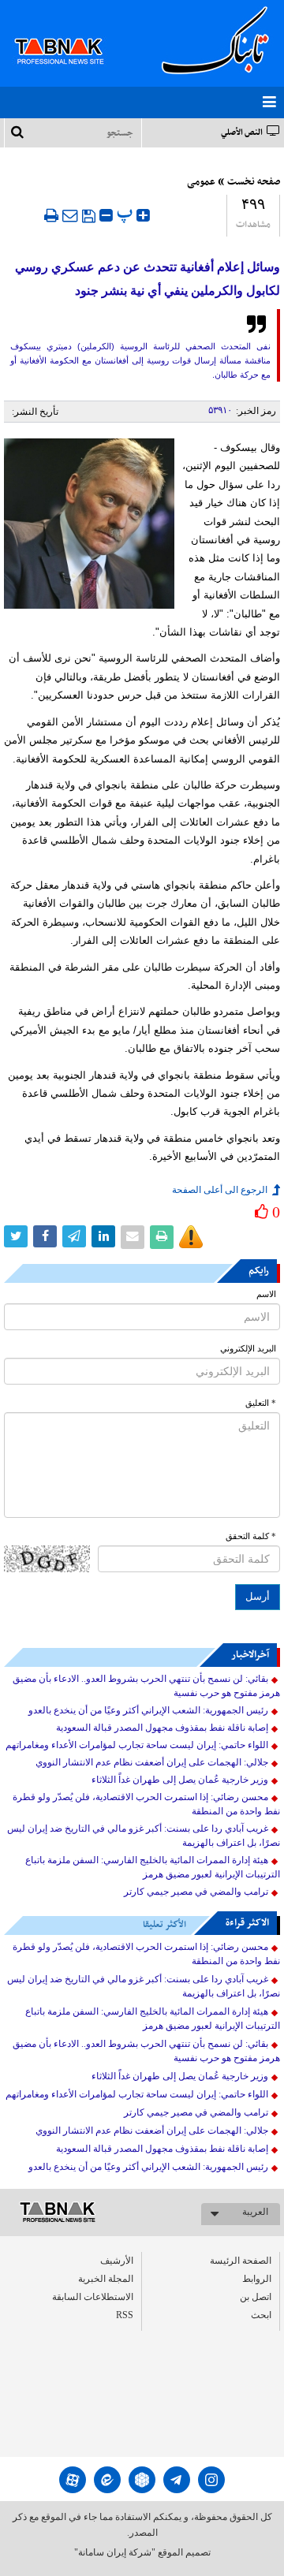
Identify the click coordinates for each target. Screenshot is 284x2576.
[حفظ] (89, 216)
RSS (125, 2315)
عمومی (201, 182)
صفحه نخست (254, 182)
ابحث (261, 2315)
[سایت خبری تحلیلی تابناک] (69, 33)
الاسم (266, 1294)
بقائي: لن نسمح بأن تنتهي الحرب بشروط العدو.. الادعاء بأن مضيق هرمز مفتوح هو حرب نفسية (146, 1686)
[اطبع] (51, 215)
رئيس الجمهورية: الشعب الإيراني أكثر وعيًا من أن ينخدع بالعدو (148, 1710)
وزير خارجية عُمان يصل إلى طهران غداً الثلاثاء (180, 1780)
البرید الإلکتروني (248, 1349)
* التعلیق (261, 1403)
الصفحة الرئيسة (241, 2261)
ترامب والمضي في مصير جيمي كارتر (196, 1892)
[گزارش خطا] (191, 1237)
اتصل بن (256, 2297)
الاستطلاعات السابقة (93, 2297)
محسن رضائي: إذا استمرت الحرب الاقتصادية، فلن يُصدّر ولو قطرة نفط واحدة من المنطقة (146, 1804)
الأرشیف (117, 2261)
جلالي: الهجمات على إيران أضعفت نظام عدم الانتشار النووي (152, 1762)
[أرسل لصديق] (70, 215)
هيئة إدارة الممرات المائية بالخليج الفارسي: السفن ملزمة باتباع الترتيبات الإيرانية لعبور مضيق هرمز (153, 1867)
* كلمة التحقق (251, 1536)
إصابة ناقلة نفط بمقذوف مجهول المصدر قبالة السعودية (162, 1728)
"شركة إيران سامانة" (115, 2552)
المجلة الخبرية (106, 2279)
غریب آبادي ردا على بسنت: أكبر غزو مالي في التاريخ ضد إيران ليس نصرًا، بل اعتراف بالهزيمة (144, 1836)
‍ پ (127, 213)
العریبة (255, 2212)
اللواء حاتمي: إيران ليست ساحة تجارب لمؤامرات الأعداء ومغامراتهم (137, 1745)
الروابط (257, 2279)
